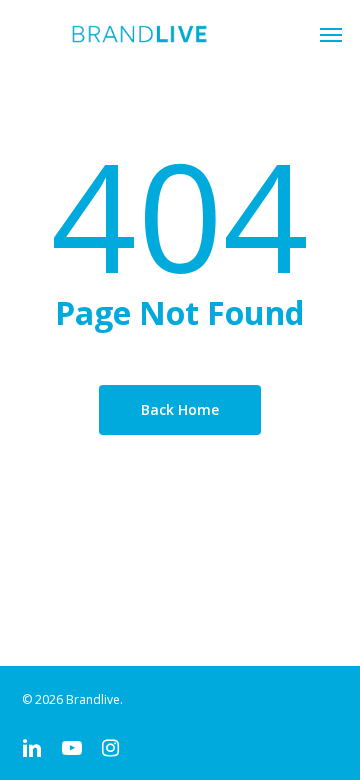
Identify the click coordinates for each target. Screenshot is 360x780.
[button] (331, 34)
